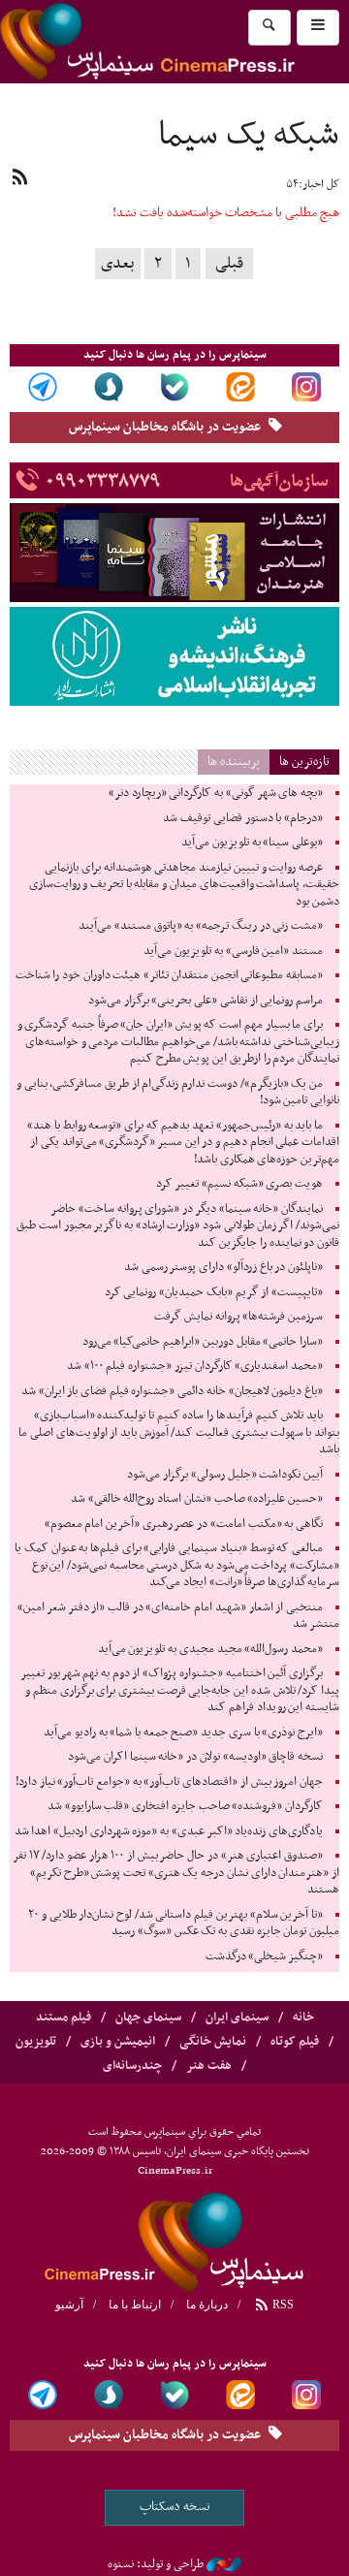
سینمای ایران (237, 2018)
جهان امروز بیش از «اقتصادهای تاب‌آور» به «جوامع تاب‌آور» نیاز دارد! (169, 1782)
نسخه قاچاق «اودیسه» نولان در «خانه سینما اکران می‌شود (195, 1757)
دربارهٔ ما (207, 2305)
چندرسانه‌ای (132, 2066)
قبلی (229, 264)
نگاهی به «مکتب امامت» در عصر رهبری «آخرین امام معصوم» (184, 1524)
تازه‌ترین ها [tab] (304, 762)
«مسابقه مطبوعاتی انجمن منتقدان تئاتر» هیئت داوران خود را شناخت (169, 975)
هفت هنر (209, 2066)
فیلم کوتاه (295, 2042)
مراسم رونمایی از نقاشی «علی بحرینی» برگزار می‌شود (206, 1001)
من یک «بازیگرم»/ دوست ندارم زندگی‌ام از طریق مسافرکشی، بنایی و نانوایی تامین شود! (178, 1093)
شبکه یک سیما (249, 136)
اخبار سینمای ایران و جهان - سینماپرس (174, 2239)
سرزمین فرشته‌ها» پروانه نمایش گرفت (238, 1317)
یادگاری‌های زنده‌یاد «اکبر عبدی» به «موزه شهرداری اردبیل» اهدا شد (169, 1831)
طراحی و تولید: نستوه (156, 2564)
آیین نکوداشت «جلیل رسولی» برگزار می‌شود (225, 1475)
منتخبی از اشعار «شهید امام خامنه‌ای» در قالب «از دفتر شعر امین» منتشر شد (178, 1616)
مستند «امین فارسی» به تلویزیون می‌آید (233, 951)
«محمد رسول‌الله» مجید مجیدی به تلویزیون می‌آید (210, 1649)
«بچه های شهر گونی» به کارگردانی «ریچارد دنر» (216, 793)
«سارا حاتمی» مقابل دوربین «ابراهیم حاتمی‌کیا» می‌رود (203, 1342)
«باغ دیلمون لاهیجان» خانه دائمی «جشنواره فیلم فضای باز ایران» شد (172, 1391)
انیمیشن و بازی (118, 2042)
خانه (303, 2018)
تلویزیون (36, 2042)
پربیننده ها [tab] (234, 762)
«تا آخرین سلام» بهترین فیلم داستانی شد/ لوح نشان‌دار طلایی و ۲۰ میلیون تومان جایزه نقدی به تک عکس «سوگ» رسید (184, 1924)
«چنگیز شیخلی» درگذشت (264, 1956)
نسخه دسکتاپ (175, 2507)
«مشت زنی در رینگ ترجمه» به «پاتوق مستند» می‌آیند (201, 926)
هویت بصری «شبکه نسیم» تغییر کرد (239, 1184)
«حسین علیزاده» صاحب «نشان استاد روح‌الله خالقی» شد (197, 1499)
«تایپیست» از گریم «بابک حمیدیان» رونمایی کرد (214, 1292)
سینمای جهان (148, 2018)
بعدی (118, 264)
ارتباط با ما (135, 2305)
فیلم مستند (63, 2018)
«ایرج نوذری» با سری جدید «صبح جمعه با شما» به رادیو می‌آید (183, 1733)
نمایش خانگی (213, 2042)
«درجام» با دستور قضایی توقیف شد (243, 818)
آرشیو (69, 2305)
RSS (282, 2305)
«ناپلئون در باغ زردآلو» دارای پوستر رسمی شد (223, 1267)
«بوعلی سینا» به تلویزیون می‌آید (252, 843)
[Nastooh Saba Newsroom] (224, 2564)
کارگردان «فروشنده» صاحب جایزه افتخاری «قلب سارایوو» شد (185, 1806)
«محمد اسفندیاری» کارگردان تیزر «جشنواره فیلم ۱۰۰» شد (195, 1366)
